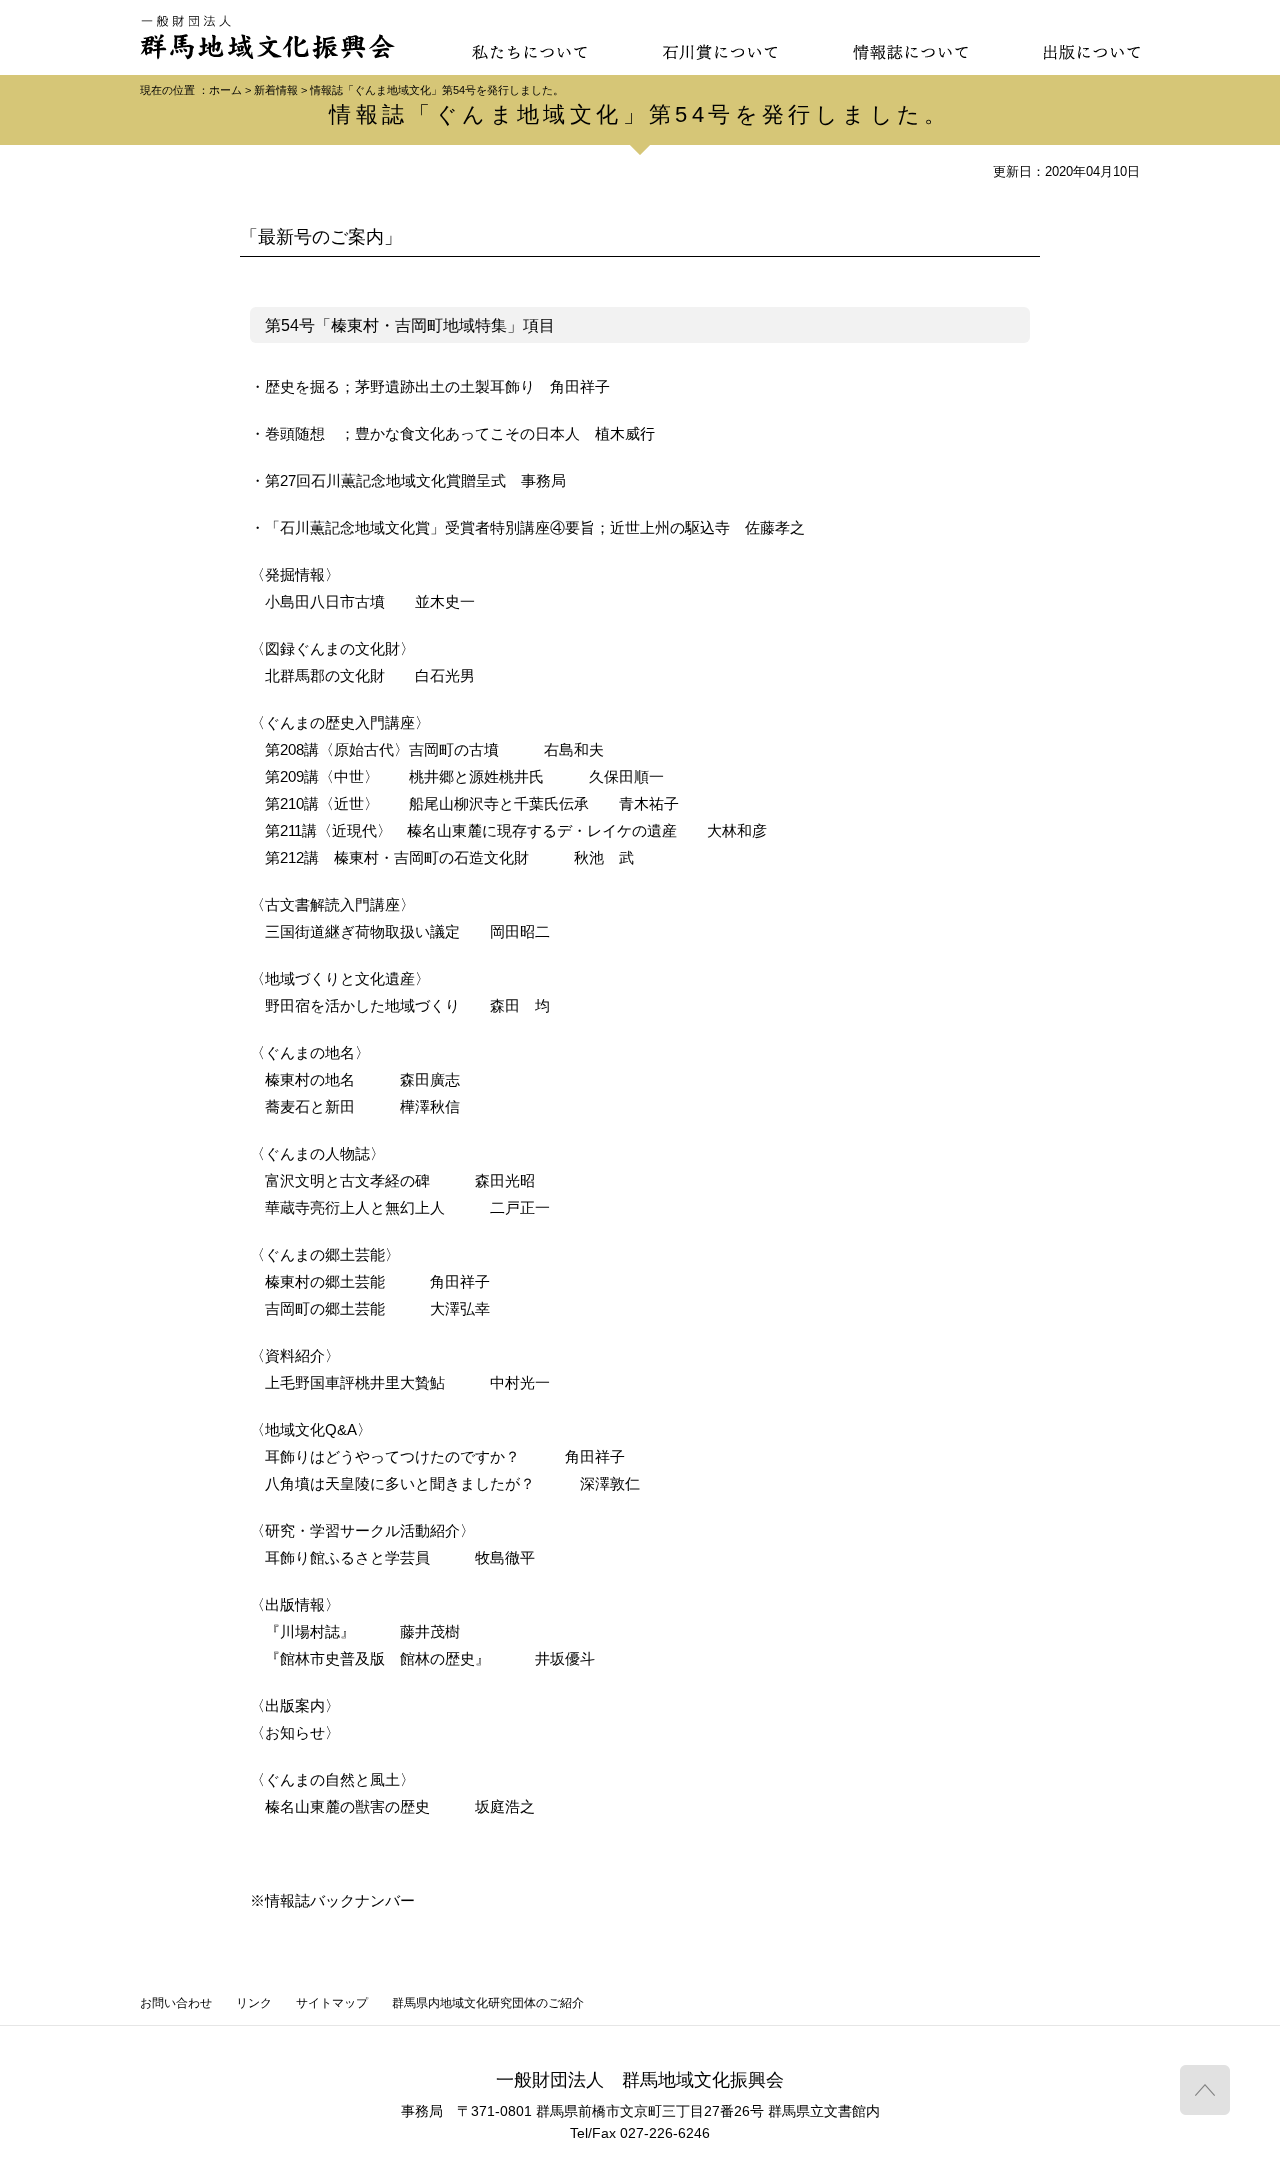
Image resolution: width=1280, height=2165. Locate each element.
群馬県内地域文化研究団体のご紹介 (488, 2003)
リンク (254, 2003)
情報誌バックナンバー (340, 1900)
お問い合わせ (176, 2003)
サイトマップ (332, 2003)
